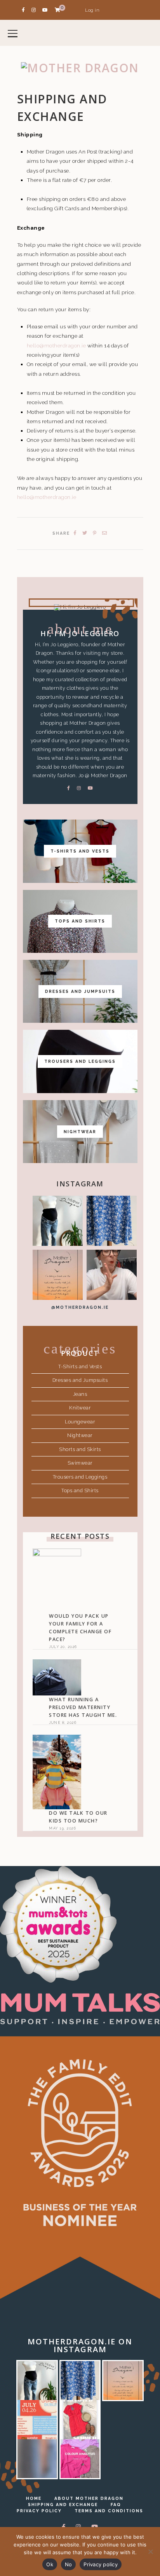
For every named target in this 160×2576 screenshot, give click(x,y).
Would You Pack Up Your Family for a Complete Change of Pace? (80, 1628)
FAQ (116, 2504)
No (69, 2564)
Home (34, 2498)
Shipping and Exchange (63, 2504)
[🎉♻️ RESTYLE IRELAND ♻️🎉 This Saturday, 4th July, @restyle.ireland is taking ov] (37, 2420)
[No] (150, 2552)
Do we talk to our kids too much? (78, 1817)
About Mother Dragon (89, 2498)
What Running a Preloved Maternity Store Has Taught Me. (83, 1707)
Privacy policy (101, 2564)
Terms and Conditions (109, 2511)
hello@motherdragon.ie (57, 345)
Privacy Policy (39, 2511)
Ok (50, 2564)
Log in (92, 10)
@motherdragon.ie (80, 1307)
